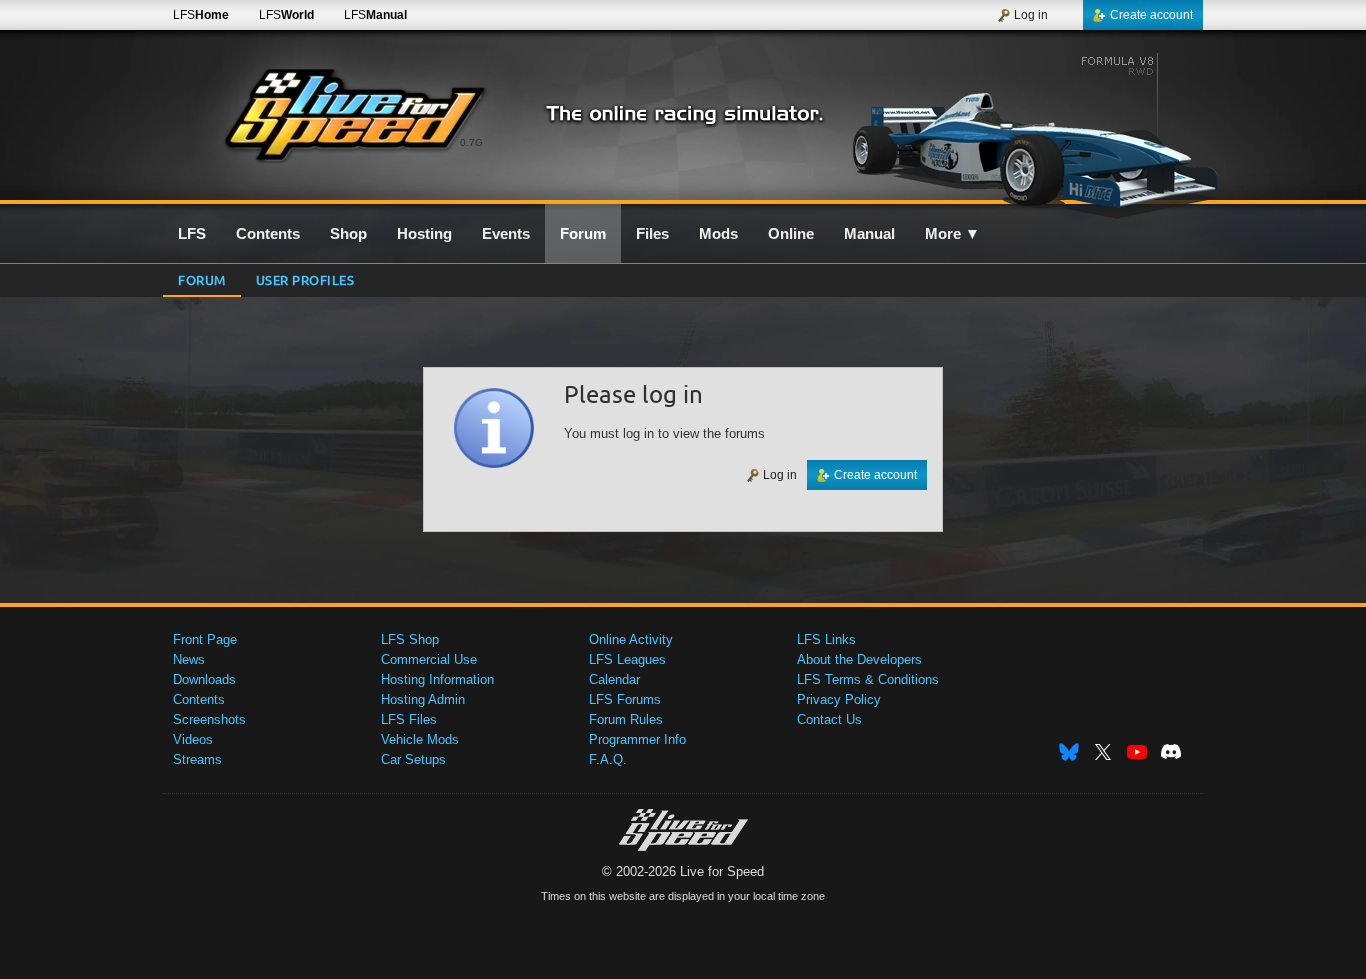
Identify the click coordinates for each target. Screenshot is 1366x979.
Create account (1151, 15)
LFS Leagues (627, 659)
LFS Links (826, 639)
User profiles (305, 279)
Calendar (614, 679)
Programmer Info (637, 739)
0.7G (471, 142)
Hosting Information (437, 679)
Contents (199, 699)
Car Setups (413, 759)
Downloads (204, 679)
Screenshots (209, 719)
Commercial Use (429, 659)
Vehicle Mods (420, 739)
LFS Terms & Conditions (868, 679)
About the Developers (859, 659)
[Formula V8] (1031, 127)
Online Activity (631, 639)
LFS (201, 15)
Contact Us (829, 719)
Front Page (205, 639)
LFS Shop (410, 639)
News (189, 659)
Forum (202, 279)
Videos (193, 739)
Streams (197, 759)
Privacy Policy (839, 699)
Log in (1031, 15)
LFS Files (409, 719)
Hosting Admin (423, 699)
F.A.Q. (608, 759)
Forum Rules (626, 719)
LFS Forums (625, 699)
